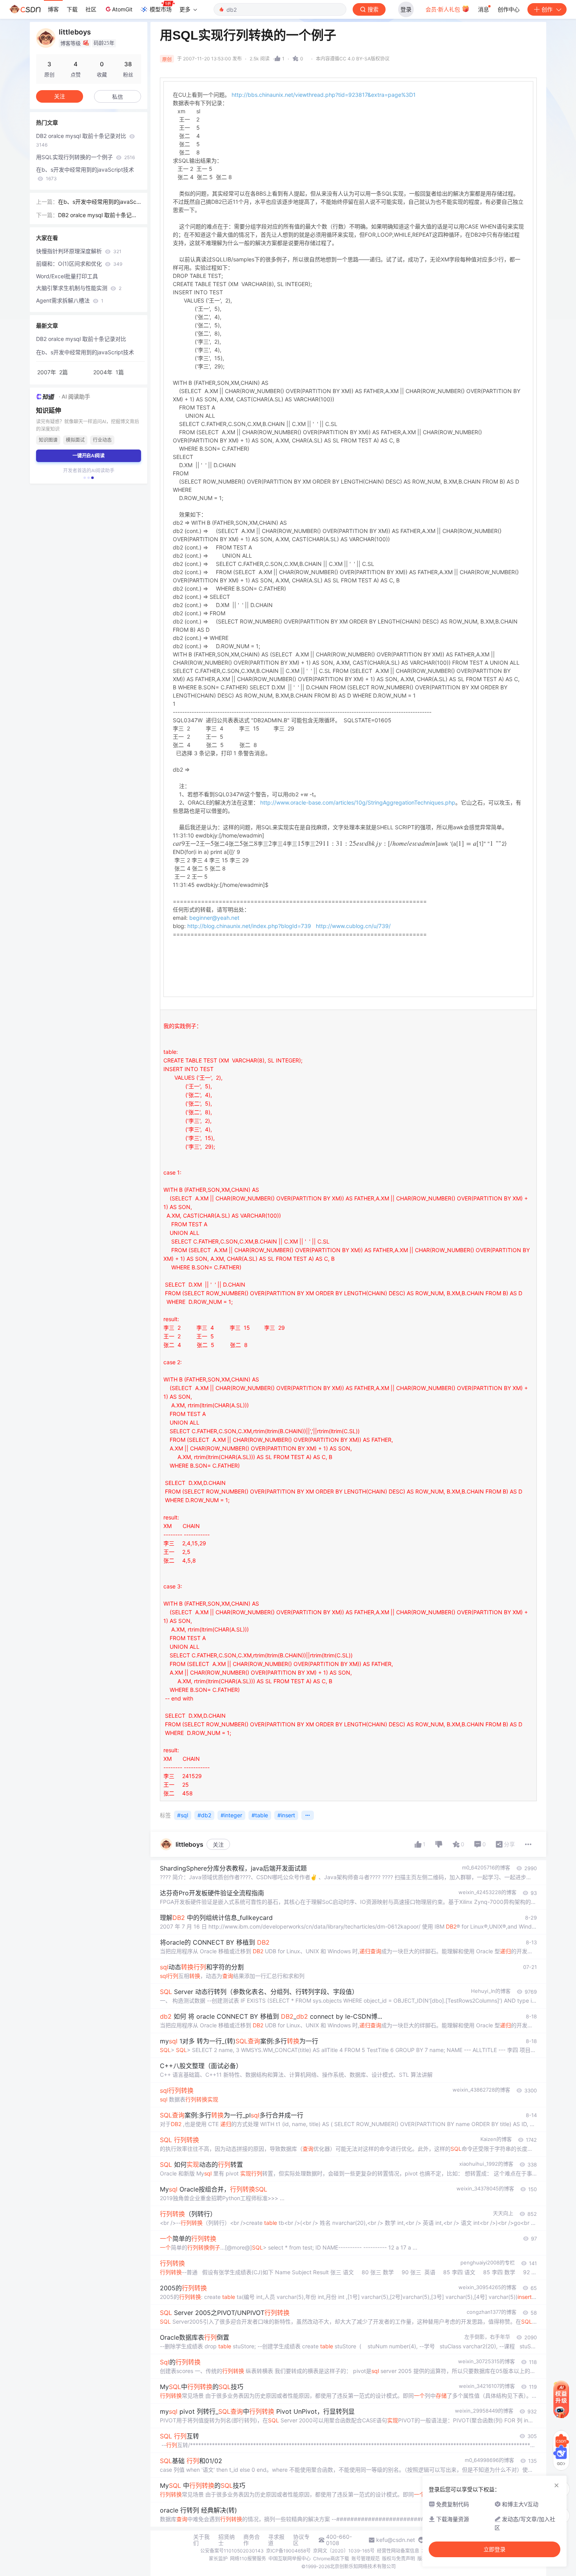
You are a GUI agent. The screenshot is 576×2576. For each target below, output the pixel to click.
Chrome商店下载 (331, 2559)
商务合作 (252, 2540)
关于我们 (201, 2540)
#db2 (204, 1815)
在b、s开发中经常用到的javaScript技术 (85, 174)
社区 (91, 9)
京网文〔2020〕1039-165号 (344, 2551)
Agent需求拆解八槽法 (70, 300)
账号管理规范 (366, 2559)
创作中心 (509, 9)
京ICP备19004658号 (288, 2551)
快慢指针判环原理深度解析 (79, 251)
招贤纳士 (226, 2540)
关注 (218, 1845)
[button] (85, 478)
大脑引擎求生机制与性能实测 (79, 288)
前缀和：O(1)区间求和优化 (79, 264)
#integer (231, 1815)
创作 (547, 9)
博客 (53, 9)
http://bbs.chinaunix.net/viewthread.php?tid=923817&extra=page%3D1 (324, 95)
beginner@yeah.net (214, 918)
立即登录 (494, 2549)
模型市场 (161, 9)
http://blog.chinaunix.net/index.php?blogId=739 (249, 926)
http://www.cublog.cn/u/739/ (353, 926)
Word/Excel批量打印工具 (67, 276)
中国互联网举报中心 (290, 2559)
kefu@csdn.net (396, 2540)
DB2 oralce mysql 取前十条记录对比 (82, 140)
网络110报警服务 (248, 2559)
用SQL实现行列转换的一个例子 (85, 157)
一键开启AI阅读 (89, 456)
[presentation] (305, 844)
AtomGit (122, 9)
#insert (286, 1815)
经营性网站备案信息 (398, 2551)
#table (260, 1815)
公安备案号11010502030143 (232, 2551)
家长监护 (218, 2559)
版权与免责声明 (398, 2559)
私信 (118, 97)
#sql (183, 1815)
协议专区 (301, 2540)
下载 (72, 9)
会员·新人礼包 (444, 9)
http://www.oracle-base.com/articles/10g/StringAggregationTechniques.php (358, 802)
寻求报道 (276, 2540)
